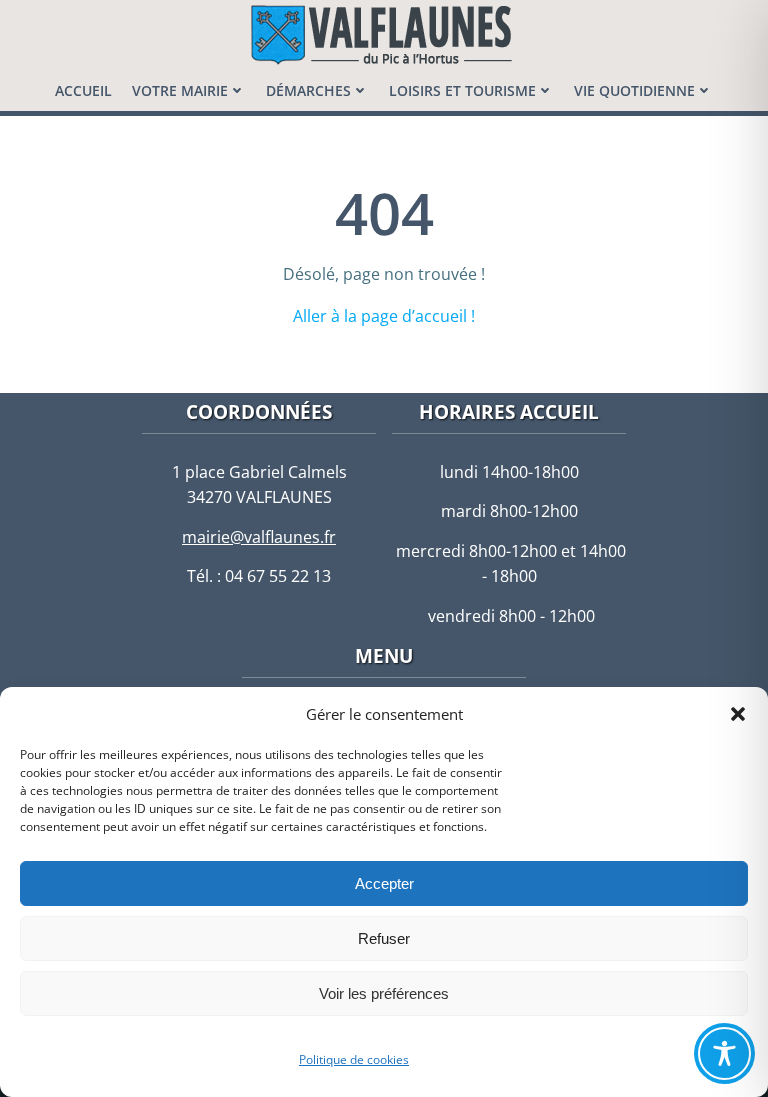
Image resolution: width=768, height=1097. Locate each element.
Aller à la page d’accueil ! (384, 316)
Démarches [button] (308, 90)
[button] (738, 714)
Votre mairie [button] (180, 90)
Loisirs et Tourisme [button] (462, 90)
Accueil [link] (83, 90)
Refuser (384, 938)
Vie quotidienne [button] (634, 90)
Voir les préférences (384, 993)
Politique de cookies (354, 1059)
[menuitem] (83, 90)
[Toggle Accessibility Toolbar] (724, 1053)
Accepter (384, 883)
